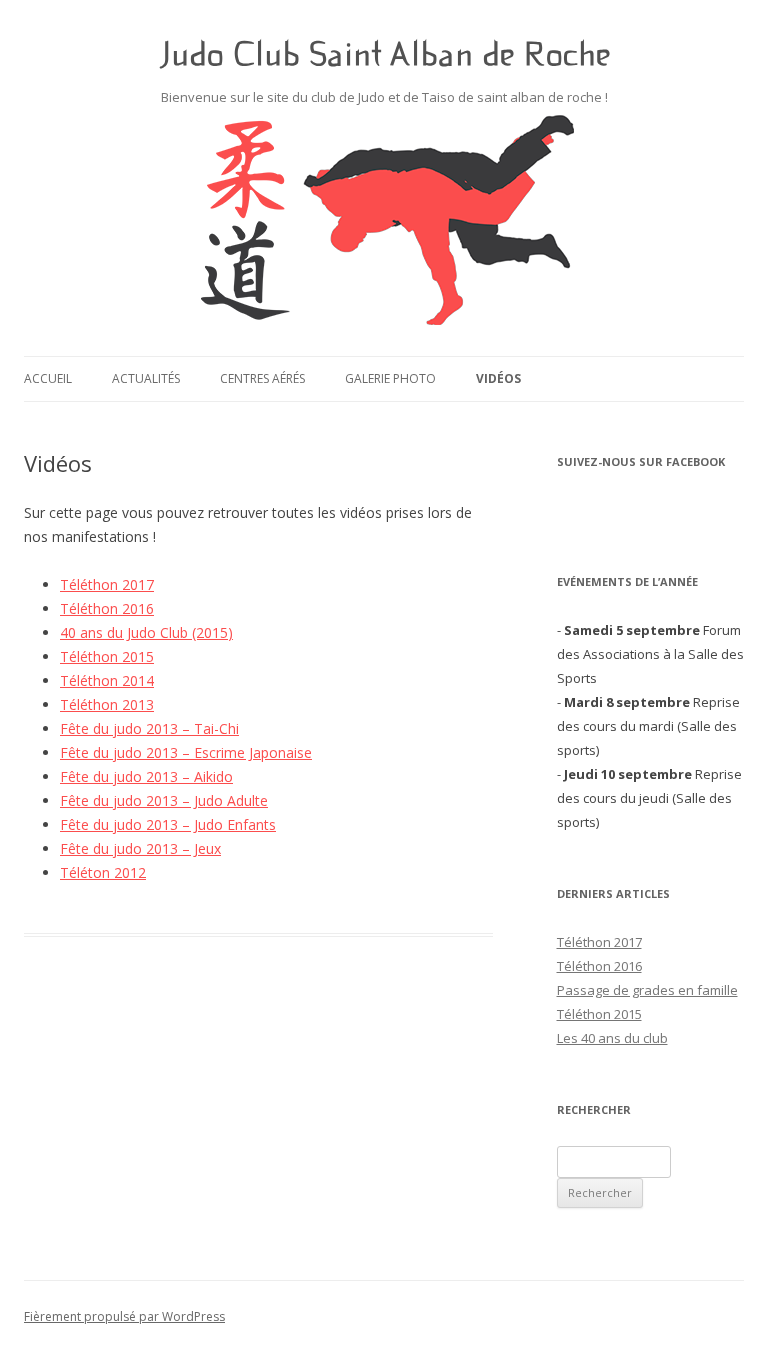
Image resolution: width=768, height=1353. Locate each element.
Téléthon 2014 (107, 680)
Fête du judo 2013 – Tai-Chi (149, 728)
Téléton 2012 (103, 872)
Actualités (146, 378)
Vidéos (498, 378)
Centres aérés (262, 378)
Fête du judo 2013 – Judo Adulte (164, 800)
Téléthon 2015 (107, 656)
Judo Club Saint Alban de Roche (384, 54)
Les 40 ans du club (612, 1038)
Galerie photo (390, 378)
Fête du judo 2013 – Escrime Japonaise (186, 752)
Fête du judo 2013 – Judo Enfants (168, 824)
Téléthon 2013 (107, 704)
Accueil (48, 378)
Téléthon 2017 (107, 584)
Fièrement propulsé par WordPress (124, 1316)
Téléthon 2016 (107, 608)
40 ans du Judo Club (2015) (146, 632)
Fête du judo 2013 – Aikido (146, 776)
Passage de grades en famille (647, 990)
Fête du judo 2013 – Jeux (140, 848)
